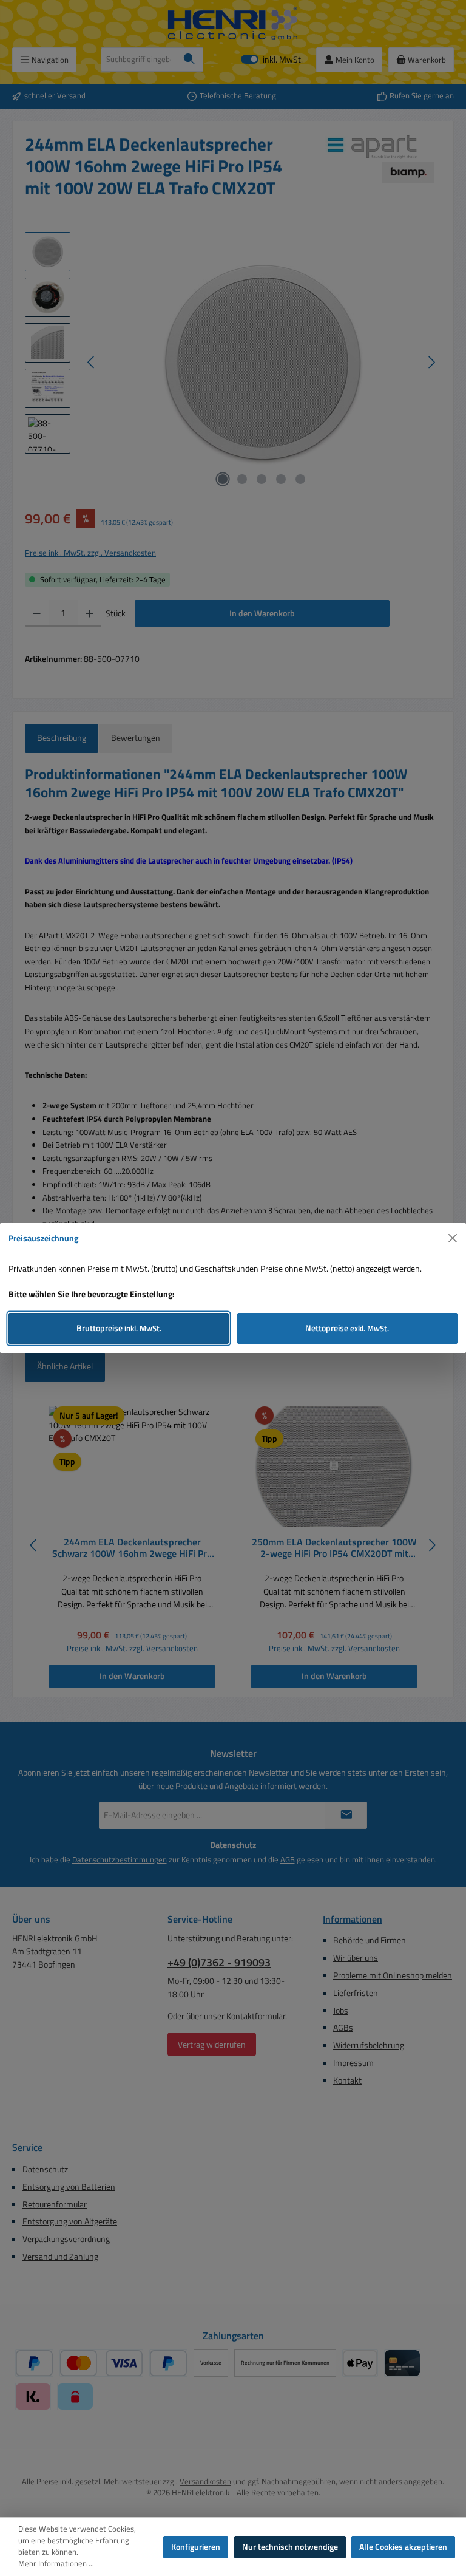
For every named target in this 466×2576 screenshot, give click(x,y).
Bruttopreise (119, 1328)
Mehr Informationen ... (56, 2564)
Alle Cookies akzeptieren (403, 2547)
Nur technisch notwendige (290, 2547)
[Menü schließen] (453, 1239)
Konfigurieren (196, 2547)
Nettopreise (347, 1328)
